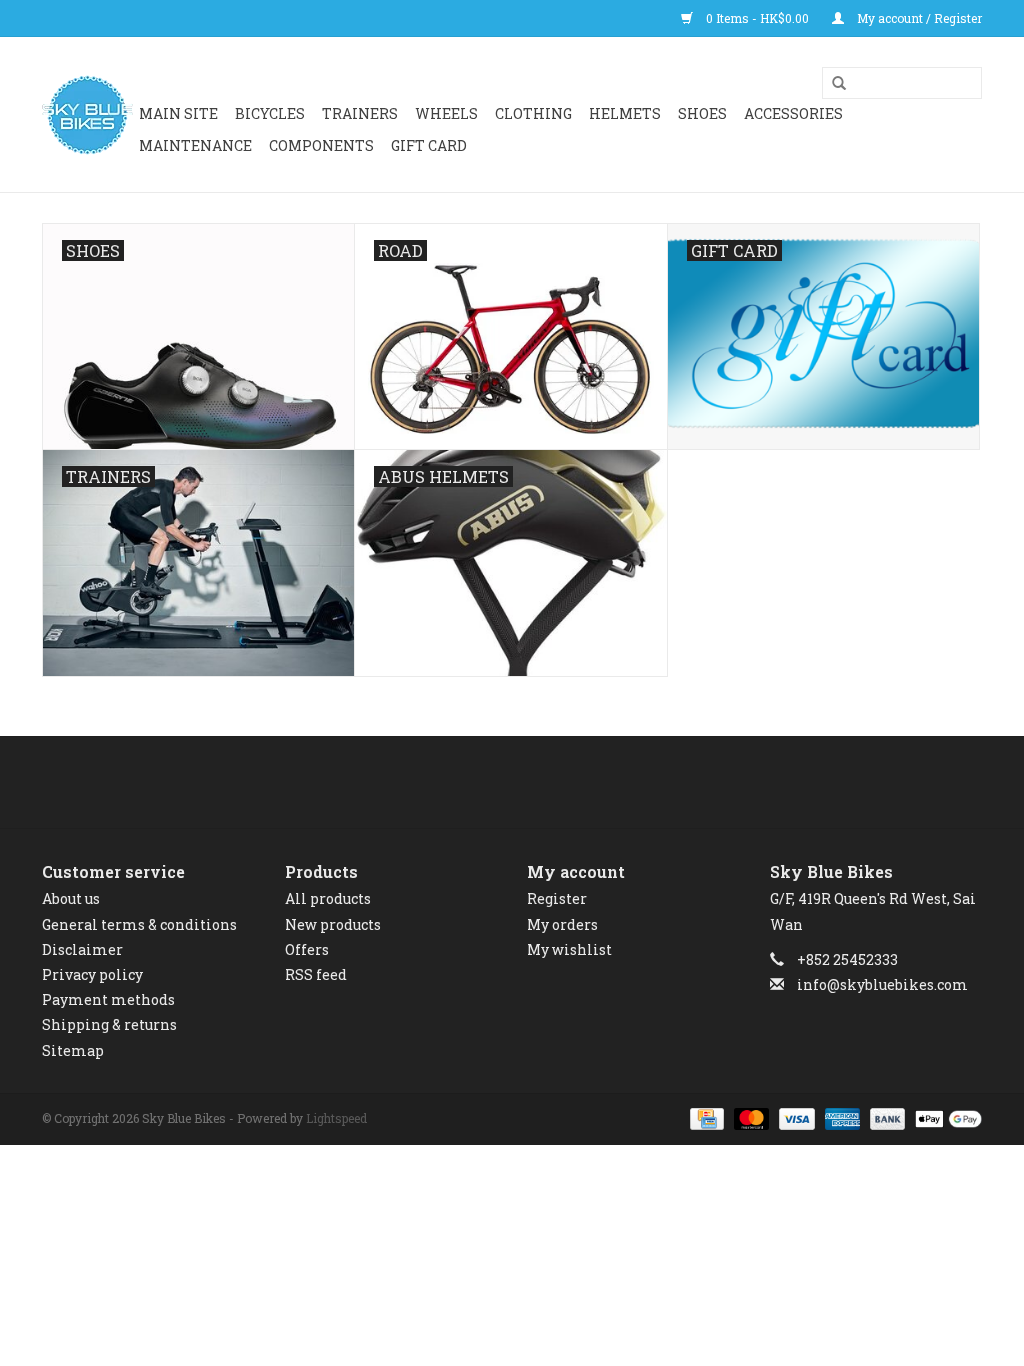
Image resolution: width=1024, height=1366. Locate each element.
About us (71, 898)
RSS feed (316, 974)
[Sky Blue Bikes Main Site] (87, 115)
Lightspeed (336, 1118)
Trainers (360, 113)
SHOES (702, 113)
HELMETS (625, 113)
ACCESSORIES (793, 113)
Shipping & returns (109, 1024)
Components (321, 145)
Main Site (178, 113)
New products (333, 924)
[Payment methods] (705, 1117)
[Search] (832, 84)
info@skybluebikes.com (882, 984)
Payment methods (108, 999)
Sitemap (73, 1050)
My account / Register (918, 18)
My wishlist (569, 949)
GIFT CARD (429, 145)
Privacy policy (92, 974)
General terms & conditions (139, 924)
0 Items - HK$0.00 (757, 18)
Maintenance (195, 145)
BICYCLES (270, 113)
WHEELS (446, 113)
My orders (562, 924)
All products (328, 898)
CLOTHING (533, 113)
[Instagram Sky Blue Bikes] (530, 782)
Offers (307, 949)
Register (557, 898)
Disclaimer (82, 949)
